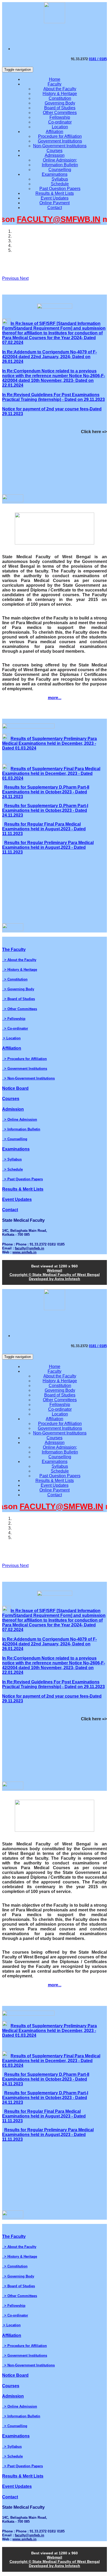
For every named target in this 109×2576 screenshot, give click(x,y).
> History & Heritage (20, 970)
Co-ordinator (60, 122)
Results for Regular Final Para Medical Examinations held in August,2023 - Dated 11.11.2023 (44, 829)
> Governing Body (18, 989)
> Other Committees (20, 1009)
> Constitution (15, 979)
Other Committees (60, 113)
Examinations (55, 174)
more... (55, 698)
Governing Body (60, 103)
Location (60, 127)
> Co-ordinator (15, 1028)
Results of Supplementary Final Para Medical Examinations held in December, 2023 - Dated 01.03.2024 (51, 773)
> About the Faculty (19, 960)
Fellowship (60, 117)
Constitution (60, 98)
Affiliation (54, 132)
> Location (11, 1038)
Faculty (54, 84)
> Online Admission (20, 1119)
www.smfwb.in (24, 1252)
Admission (55, 155)
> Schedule (12, 1169)
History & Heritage (60, 94)
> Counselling (15, 1139)
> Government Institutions (25, 1069)
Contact (55, 208)
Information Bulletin (60, 165)
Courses (54, 151)
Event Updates (55, 198)
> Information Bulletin (21, 1129)
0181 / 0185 (98, 59)
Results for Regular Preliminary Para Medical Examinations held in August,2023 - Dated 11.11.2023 (48, 847)
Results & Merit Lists (55, 193)
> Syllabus (12, 1159)
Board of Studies (60, 108)
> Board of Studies (19, 999)
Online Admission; (60, 160)
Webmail (54, 1270)
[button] (11, 278)
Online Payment (54, 203)
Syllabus (60, 179)
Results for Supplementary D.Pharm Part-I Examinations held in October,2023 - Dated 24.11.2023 (45, 810)
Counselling (60, 170)
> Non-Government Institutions (28, 1078)
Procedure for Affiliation (60, 136)
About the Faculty (60, 89)
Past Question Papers (60, 189)
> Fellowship (14, 1019)
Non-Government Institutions (60, 146)
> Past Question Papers (22, 1179)
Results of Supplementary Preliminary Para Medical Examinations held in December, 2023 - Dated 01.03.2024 (49, 743)
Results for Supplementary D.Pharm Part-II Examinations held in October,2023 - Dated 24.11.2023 (46, 792)
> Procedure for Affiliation (24, 1059)
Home (55, 79)
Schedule (60, 184)
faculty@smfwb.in (29, 1248)
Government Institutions (60, 141)
